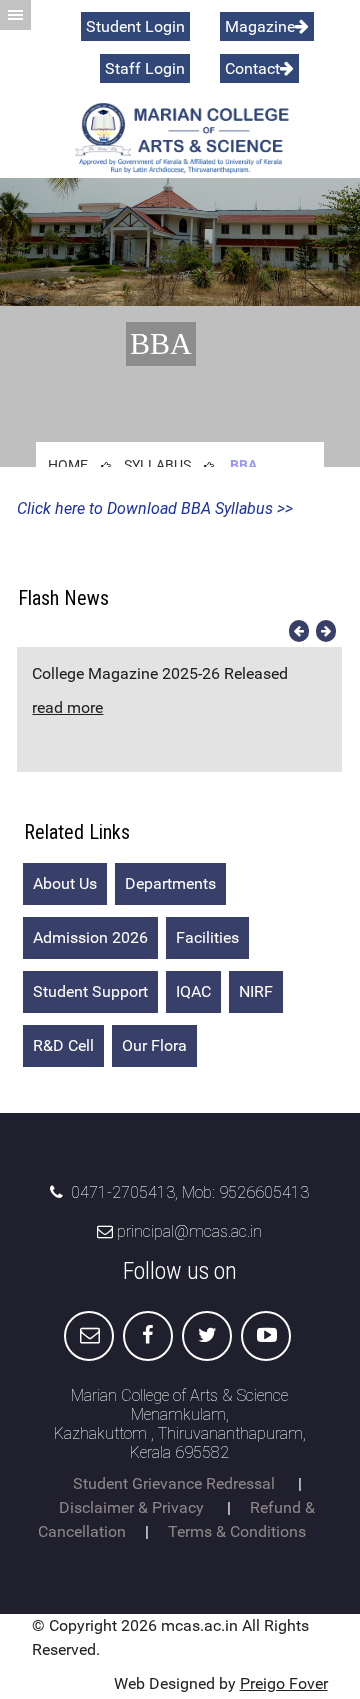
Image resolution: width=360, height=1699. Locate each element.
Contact (252, 68)
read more (67, 707)
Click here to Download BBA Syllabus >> (155, 508)
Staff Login (145, 68)
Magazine (260, 26)
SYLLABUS (157, 465)
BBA (243, 465)
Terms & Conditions (237, 1531)
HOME (68, 465)
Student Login (135, 26)
